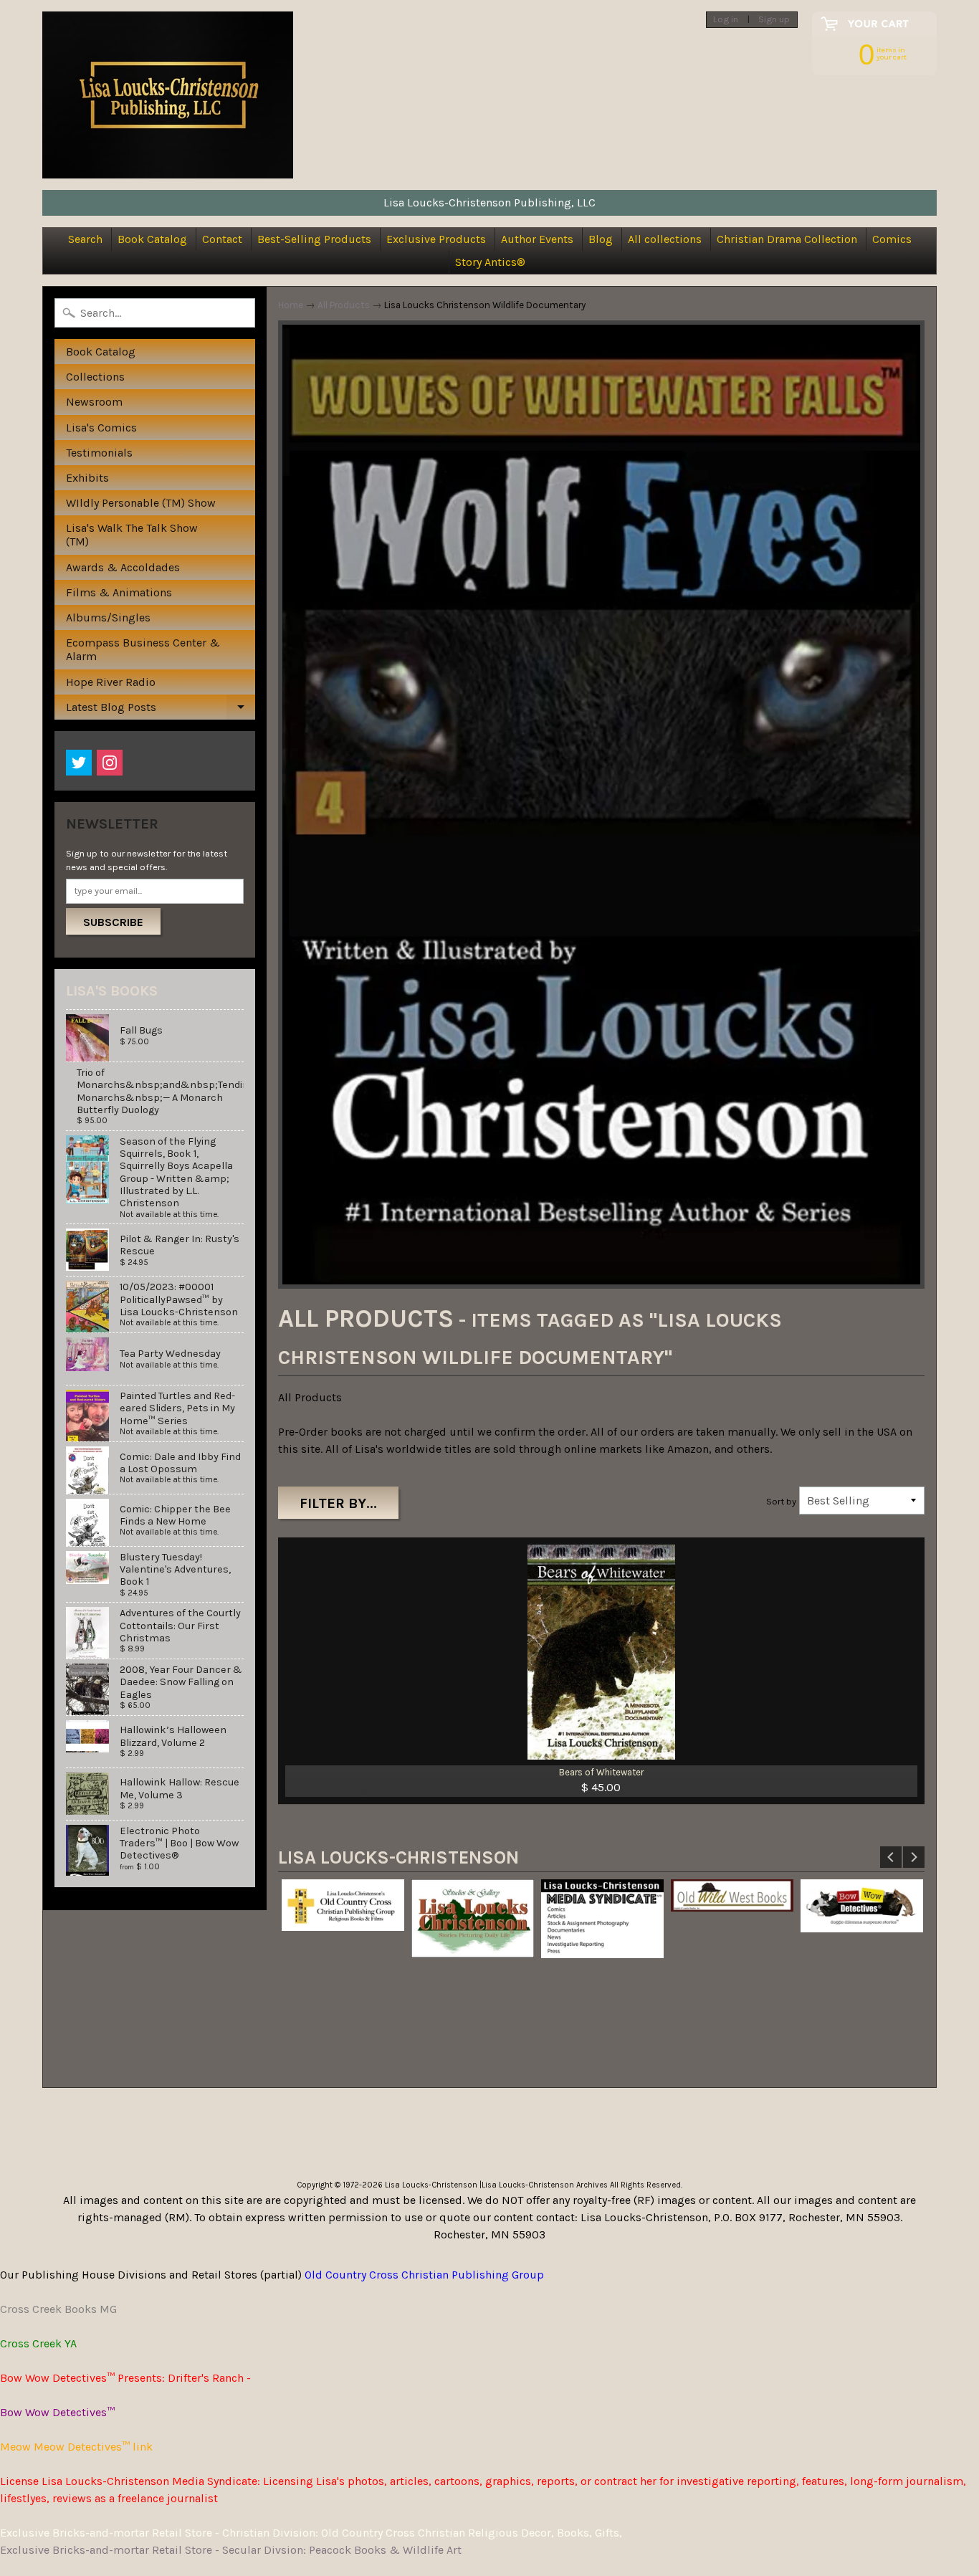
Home (291, 305)
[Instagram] (110, 763)
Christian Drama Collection (787, 239)
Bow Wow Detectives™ (57, 2412)
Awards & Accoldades (123, 567)
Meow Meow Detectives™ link (76, 2447)
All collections (665, 239)
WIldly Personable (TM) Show (141, 503)
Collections (95, 377)
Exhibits (87, 478)
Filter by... (338, 1503)
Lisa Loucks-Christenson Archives (545, 2185)
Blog (601, 239)
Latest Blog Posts (160, 710)
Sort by (781, 1501)
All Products (344, 305)
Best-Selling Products (314, 239)
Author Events (537, 239)
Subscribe (113, 922)
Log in (726, 20)
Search (85, 239)
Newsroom (94, 402)
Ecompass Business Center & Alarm (143, 649)
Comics (892, 239)
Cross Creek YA (38, 2343)
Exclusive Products (436, 239)
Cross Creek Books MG (58, 2309)
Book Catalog (152, 239)
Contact (222, 239)
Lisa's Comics (101, 428)
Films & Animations (119, 592)
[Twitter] (79, 763)
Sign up (774, 20)
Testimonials (99, 453)
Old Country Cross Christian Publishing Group (424, 2275)
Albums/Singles (108, 617)
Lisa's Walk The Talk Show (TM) (132, 535)
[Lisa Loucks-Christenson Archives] (168, 95)
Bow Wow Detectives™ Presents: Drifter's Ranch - (125, 2378)
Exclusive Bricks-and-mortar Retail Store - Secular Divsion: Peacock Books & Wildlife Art (231, 2550)
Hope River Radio (111, 682)
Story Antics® (490, 262)
